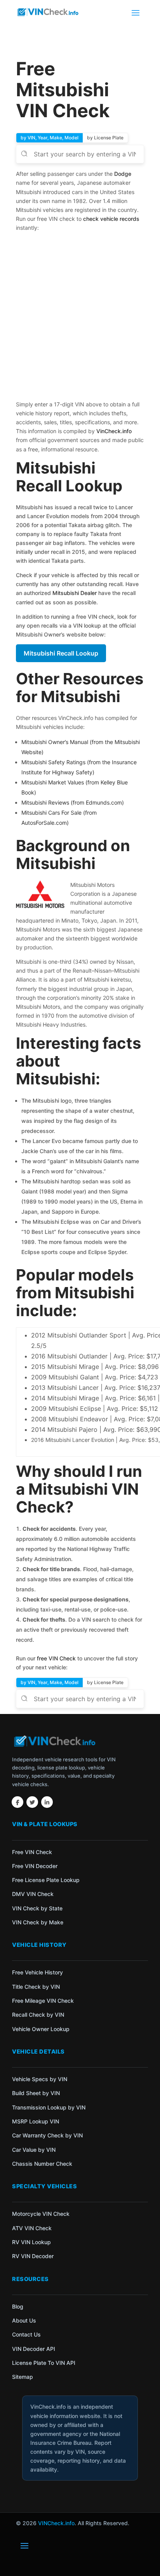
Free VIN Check (32, 1852)
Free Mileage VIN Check (43, 2001)
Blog (18, 2306)
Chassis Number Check (42, 2164)
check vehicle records (111, 219)
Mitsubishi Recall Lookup (61, 653)
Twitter (32, 1802)
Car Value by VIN (34, 2150)
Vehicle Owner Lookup (41, 2029)
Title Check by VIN (36, 1987)
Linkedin (47, 1802)
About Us (24, 2320)
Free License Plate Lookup (46, 1880)
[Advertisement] (80, 317)
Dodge (123, 174)
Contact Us (26, 2334)
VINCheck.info (56, 2523)
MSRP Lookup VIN (36, 2121)
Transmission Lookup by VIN (49, 2107)
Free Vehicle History (37, 1972)
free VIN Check (56, 1658)
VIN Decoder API (34, 2349)
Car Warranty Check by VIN (47, 2135)
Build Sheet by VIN (36, 2093)
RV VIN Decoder (33, 2256)
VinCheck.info (114, 431)
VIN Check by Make (38, 1922)
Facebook (17, 1802)
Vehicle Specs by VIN (40, 2079)
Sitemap (23, 2377)
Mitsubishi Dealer (74, 593)
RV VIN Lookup (31, 2242)
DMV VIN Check (33, 1894)
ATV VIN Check (32, 2228)
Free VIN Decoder (35, 1866)
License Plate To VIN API (44, 2363)
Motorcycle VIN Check (41, 2214)
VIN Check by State (37, 1908)
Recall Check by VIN (38, 2015)
